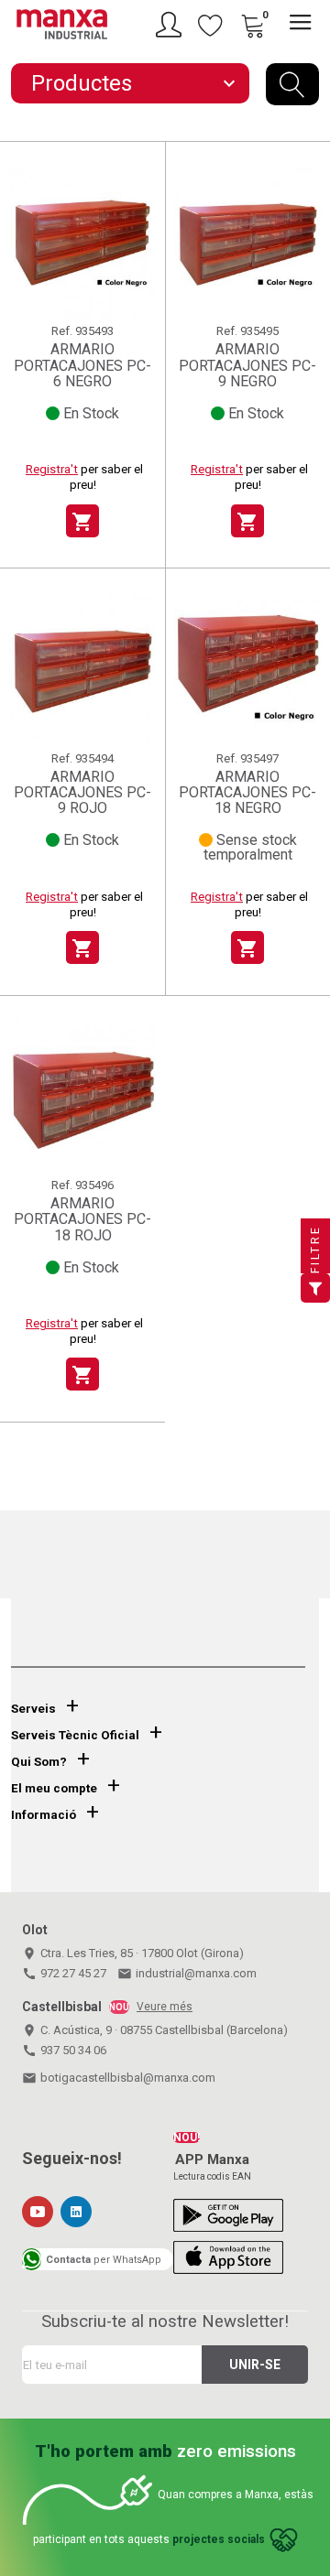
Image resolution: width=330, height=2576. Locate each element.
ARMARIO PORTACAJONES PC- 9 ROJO (82, 793)
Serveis (33, 1709)
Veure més (165, 2007)
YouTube (38, 2212)
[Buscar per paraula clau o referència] (292, 84)
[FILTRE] (315, 1288)
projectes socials (219, 2539)
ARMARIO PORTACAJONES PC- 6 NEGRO (82, 365)
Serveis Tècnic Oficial (75, 1735)
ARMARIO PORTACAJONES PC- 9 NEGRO (247, 365)
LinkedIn (76, 2212)
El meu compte (54, 1788)
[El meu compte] (171, 25)
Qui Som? (39, 1762)
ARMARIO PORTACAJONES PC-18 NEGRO (247, 793)
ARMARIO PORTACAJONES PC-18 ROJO (82, 1219)
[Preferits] (211, 25)
